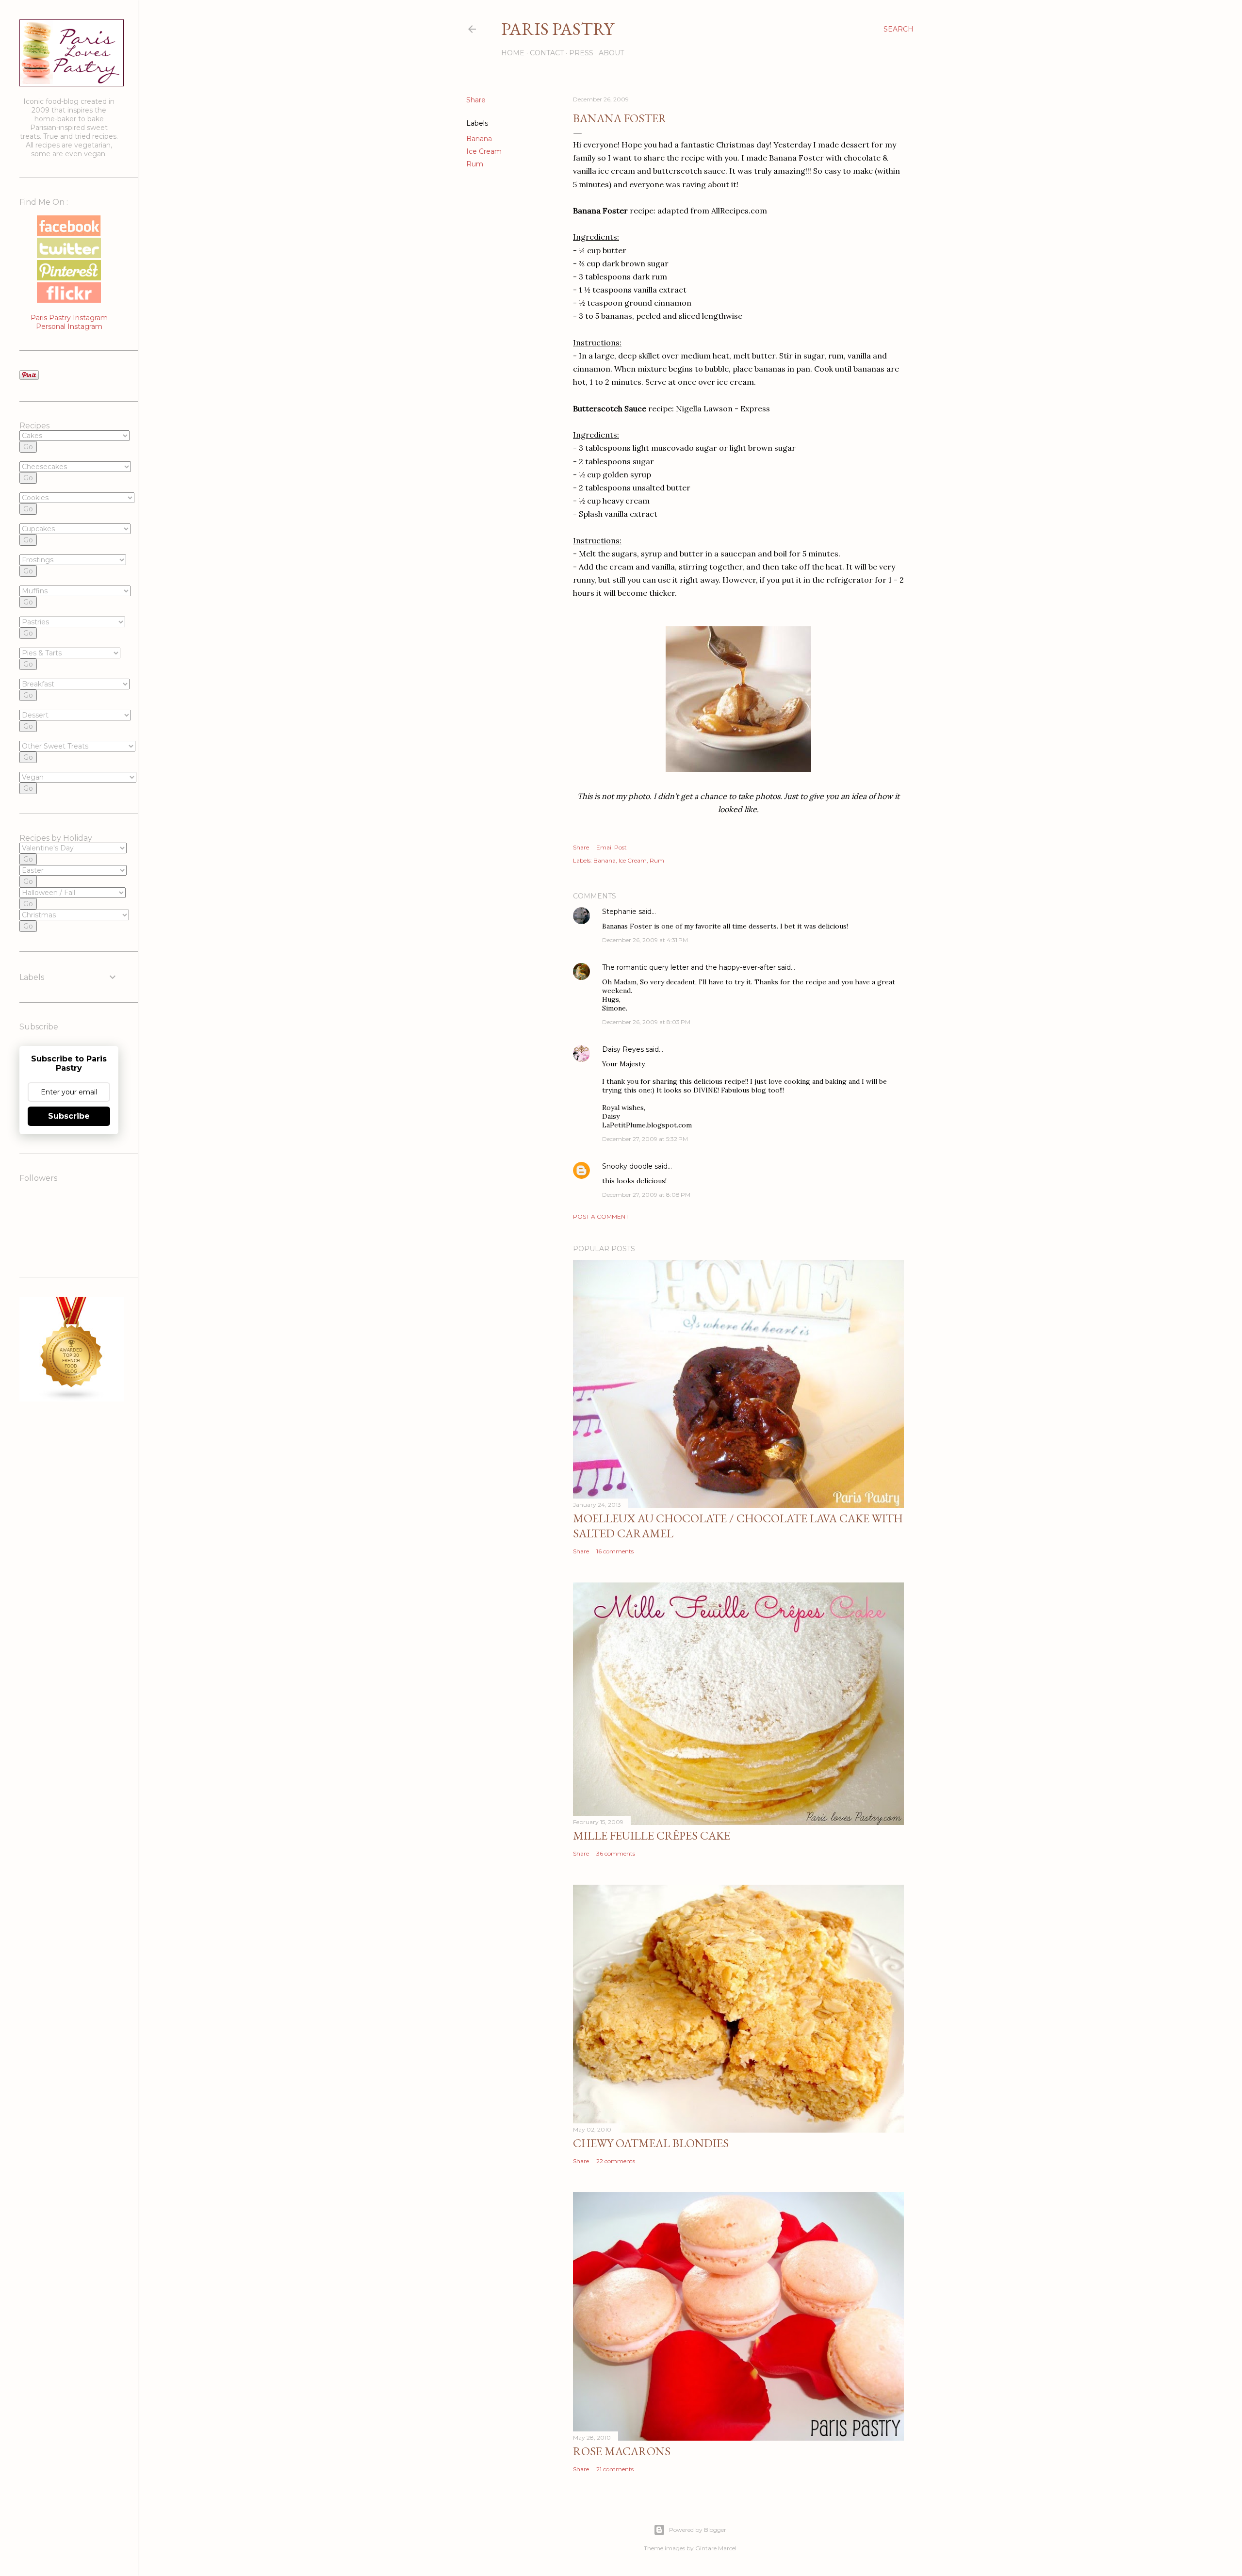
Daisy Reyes (623, 1049)
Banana (479, 139)
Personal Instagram (69, 326)
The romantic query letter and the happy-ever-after (689, 967)
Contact (547, 53)
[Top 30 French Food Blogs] (72, 1399)
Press (581, 53)
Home (513, 53)
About (611, 53)
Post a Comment (601, 1216)
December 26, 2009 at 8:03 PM (646, 1022)
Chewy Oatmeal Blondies (651, 2143)
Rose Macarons (622, 2451)
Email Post (612, 847)
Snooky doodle (627, 1166)
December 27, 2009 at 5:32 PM (645, 1139)
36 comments (616, 1853)
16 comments (615, 1551)
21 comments (615, 2469)
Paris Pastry (557, 29)
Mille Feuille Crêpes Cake (652, 1835)
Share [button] (476, 100)
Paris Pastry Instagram (69, 318)
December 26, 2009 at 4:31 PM (645, 940)
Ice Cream (484, 151)
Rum (475, 164)
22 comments (616, 2161)
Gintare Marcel (716, 2548)
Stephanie (619, 912)
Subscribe (69, 1116)
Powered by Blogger (698, 2530)
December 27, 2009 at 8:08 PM (646, 1195)
